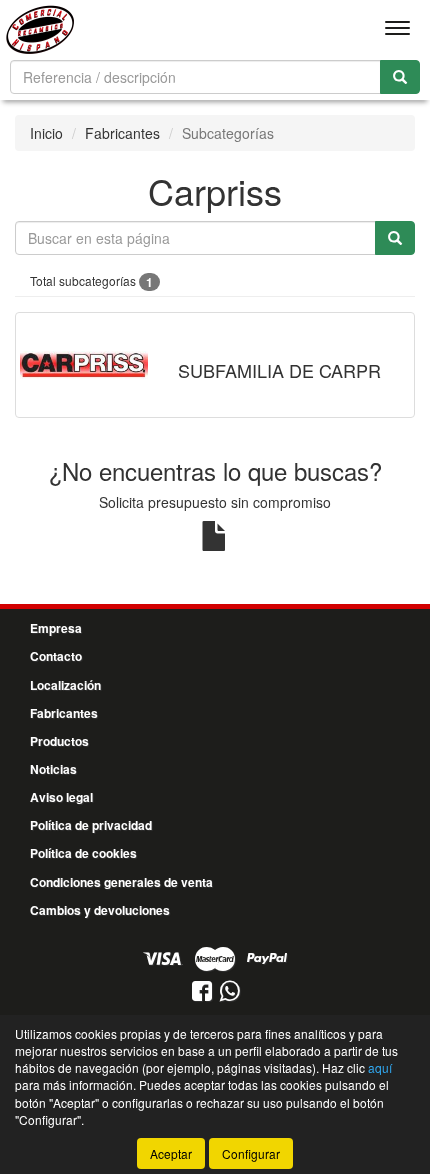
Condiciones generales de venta (121, 882)
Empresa (56, 628)
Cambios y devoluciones (100, 910)
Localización (65, 685)
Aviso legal (61, 797)
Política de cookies (83, 853)
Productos (59, 741)
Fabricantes (122, 133)
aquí (380, 1067)
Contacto (56, 656)
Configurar (251, 1153)
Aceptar (171, 1153)
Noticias (53, 769)
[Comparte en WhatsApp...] (229, 992)
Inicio (46, 133)
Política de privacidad (91, 825)
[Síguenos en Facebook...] (202, 992)
